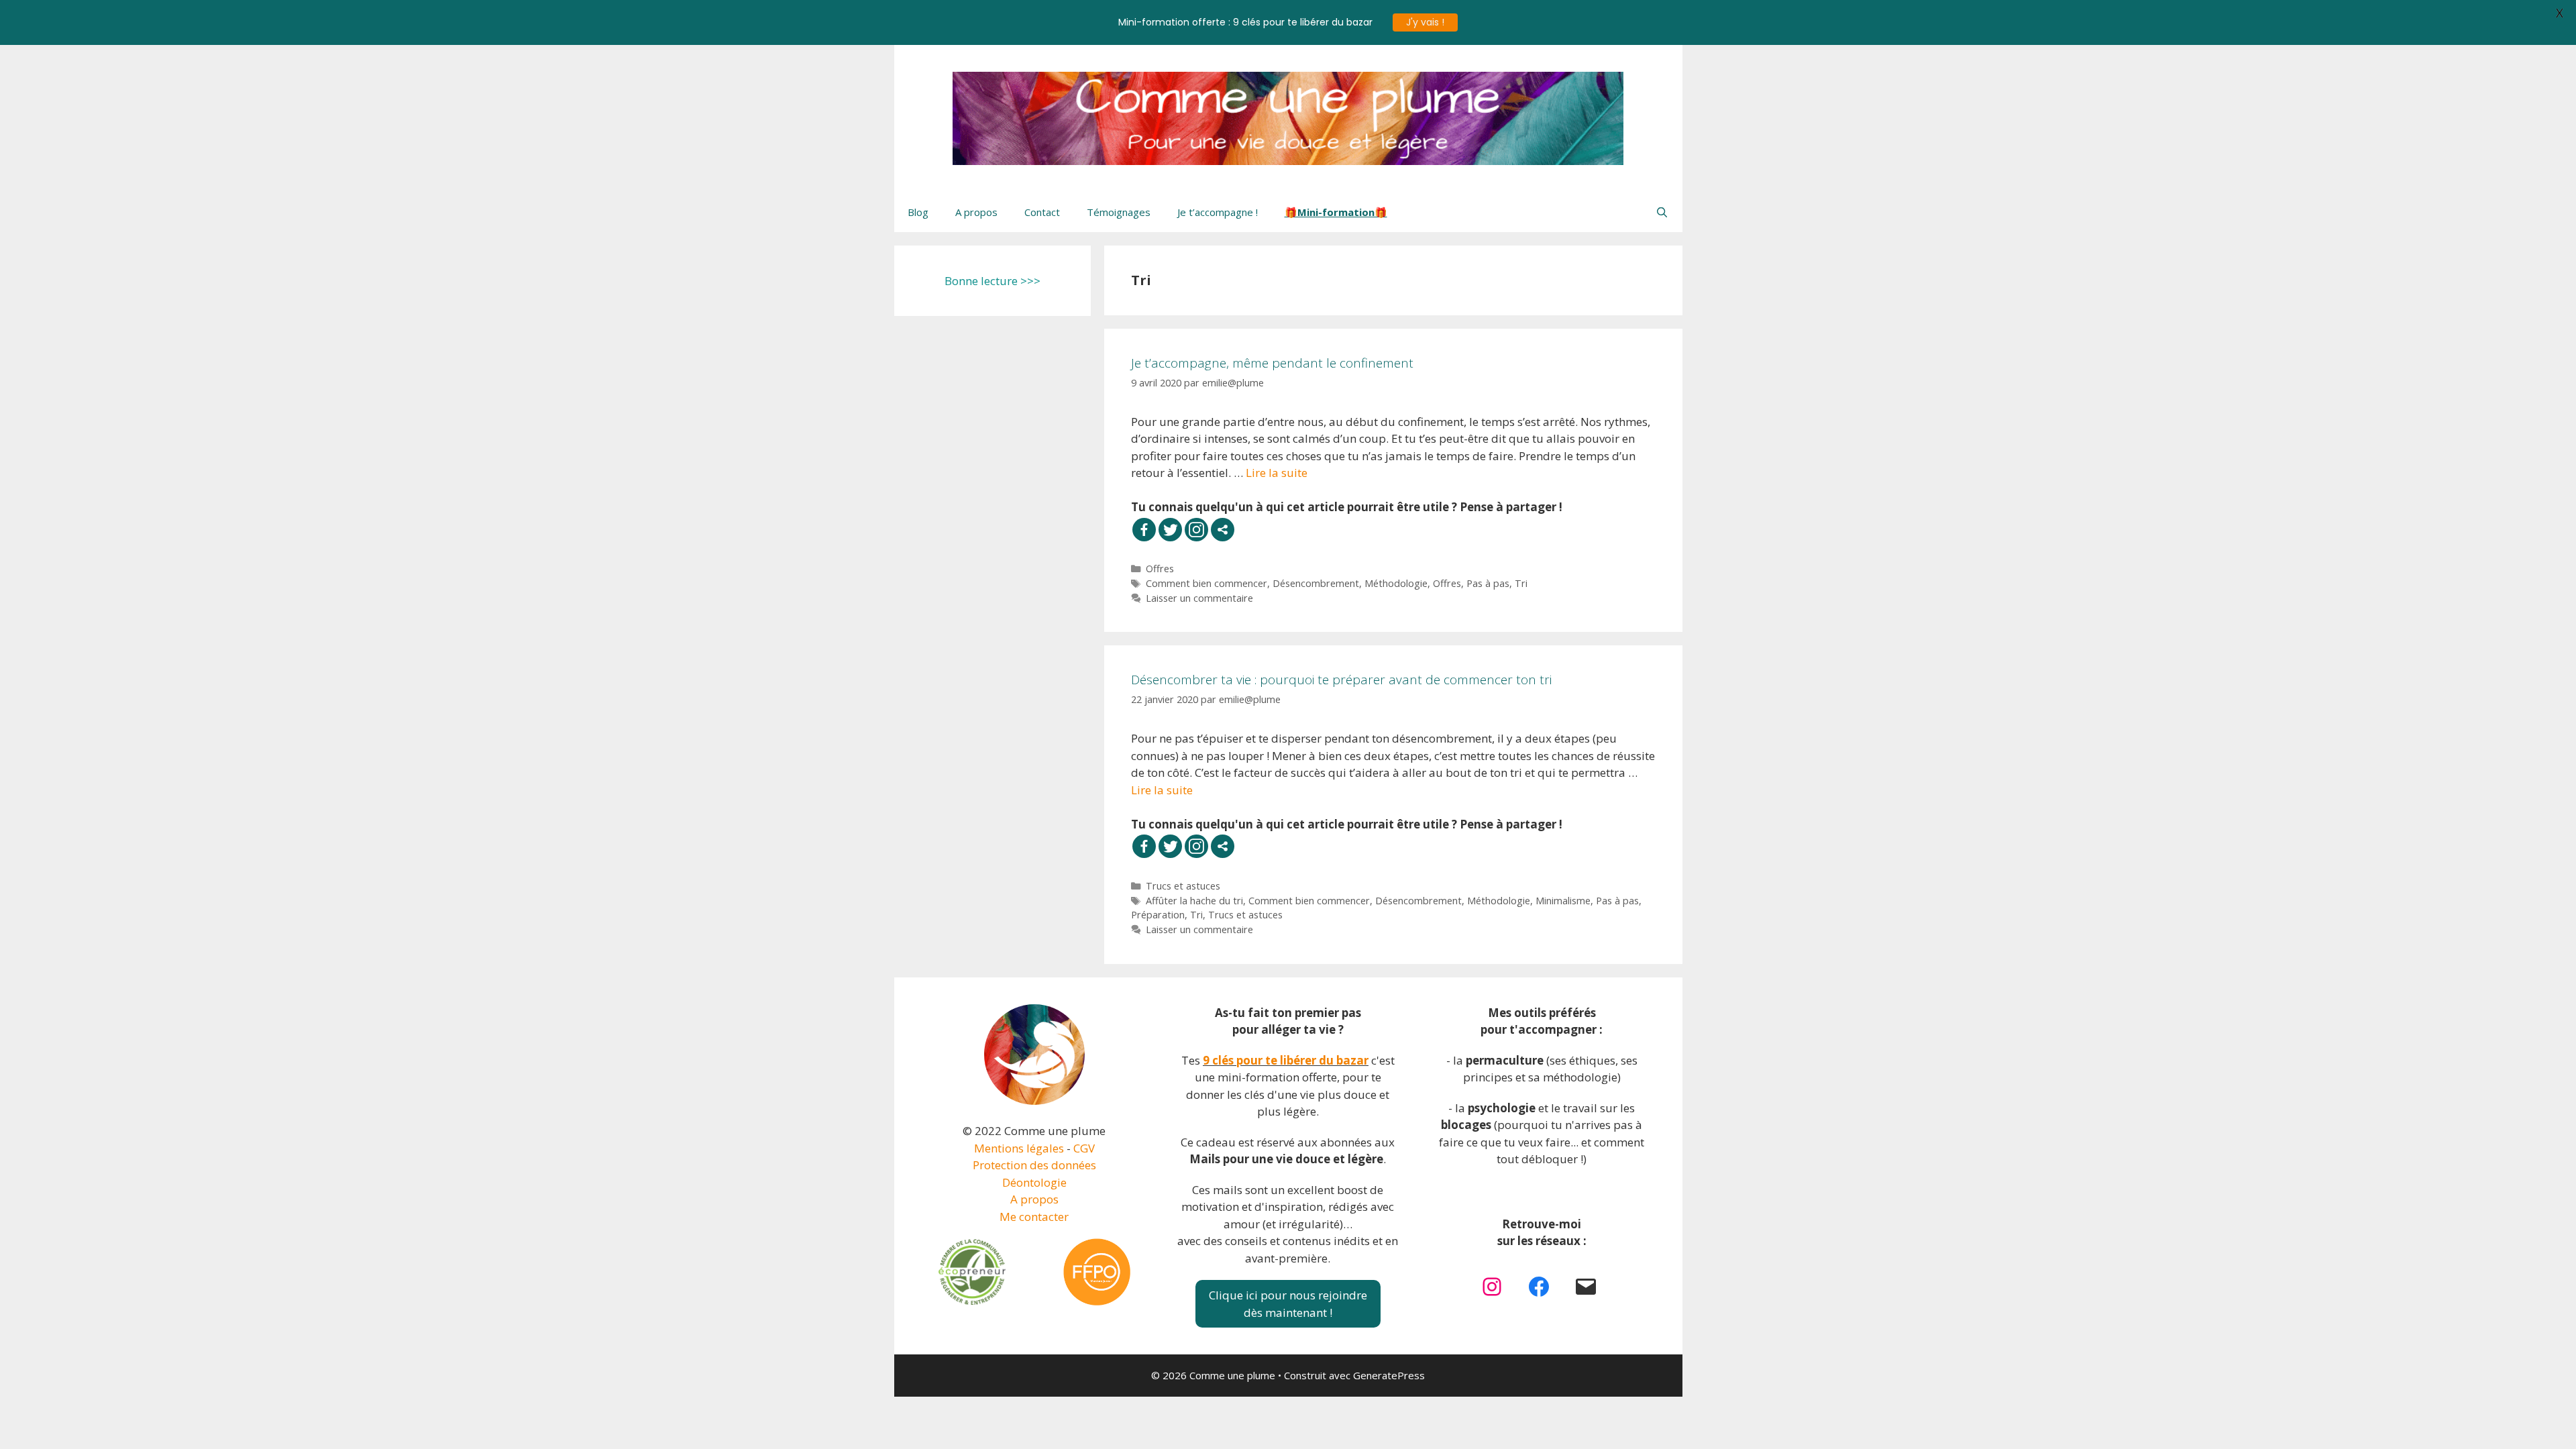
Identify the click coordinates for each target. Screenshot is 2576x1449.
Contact (1042, 212)
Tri (1521, 583)
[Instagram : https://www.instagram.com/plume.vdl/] (1492, 1287)
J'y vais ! (1425, 22)
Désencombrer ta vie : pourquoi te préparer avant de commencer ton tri (1341, 680)
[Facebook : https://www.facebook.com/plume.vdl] (1539, 1287)
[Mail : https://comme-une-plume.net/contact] (1586, 1287)
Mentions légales (1019, 1148)
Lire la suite (1277, 473)
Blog (918, 212)
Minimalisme (1563, 901)
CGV (1084, 1148)
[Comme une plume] (1288, 117)
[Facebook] (1144, 530)
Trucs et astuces (1183, 886)
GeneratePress (1389, 1375)
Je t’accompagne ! (1218, 212)
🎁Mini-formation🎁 (1336, 212)
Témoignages (1119, 212)
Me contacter (1034, 1217)
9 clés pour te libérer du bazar (1286, 1060)
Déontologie (1034, 1182)
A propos (976, 212)
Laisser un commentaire (1199, 598)
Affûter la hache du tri (1194, 901)
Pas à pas (1488, 583)
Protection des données (1034, 1165)
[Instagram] (1196, 530)
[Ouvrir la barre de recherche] (1662, 212)
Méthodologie (1396, 583)
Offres (1160, 569)
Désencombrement (1316, 583)
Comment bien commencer (1206, 583)
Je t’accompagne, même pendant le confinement (1272, 363)
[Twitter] (1170, 530)
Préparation (1158, 915)
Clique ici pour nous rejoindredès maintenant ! (1288, 1304)
